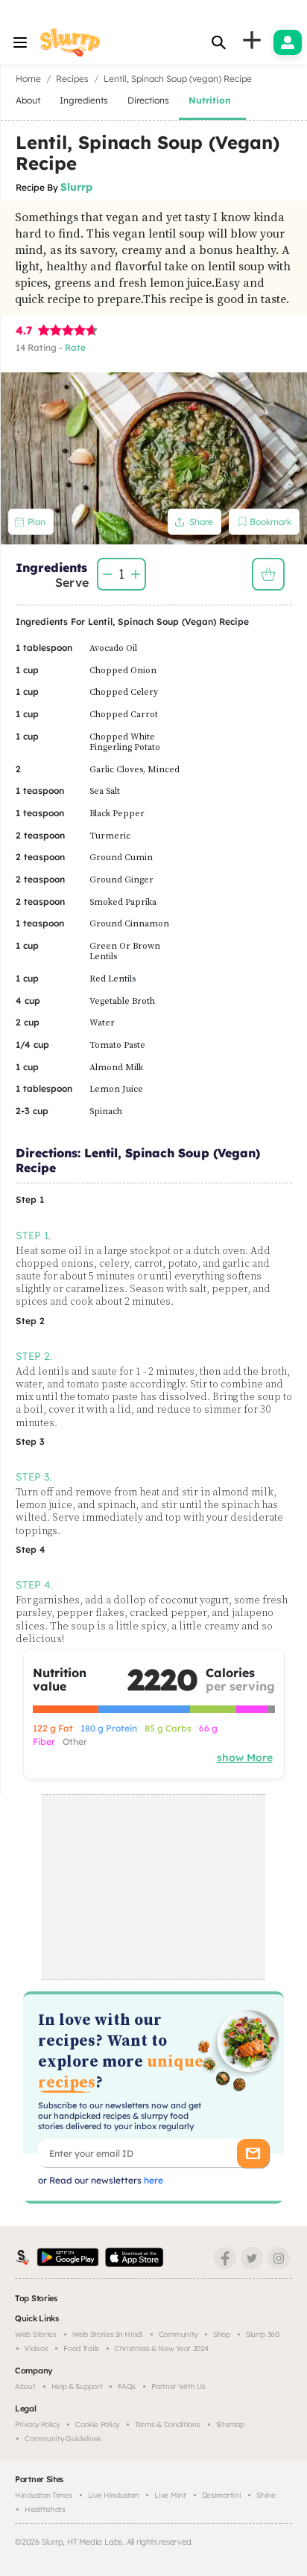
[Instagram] (279, 2258)
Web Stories (36, 2334)
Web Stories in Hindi (108, 2334)
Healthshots (45, 2509)
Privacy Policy (37, 2424)
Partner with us (178, 2386)
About (25, 2386)
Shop (222, 2334)
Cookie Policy (97, 2424)
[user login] (288, 42)
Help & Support (77, 2386)
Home (28, 79)
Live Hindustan (114, 2495)
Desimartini (222, 2495)
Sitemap (230, 2424)
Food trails (81, 2348)
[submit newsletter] (253, 2153)
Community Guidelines (63, 2439)
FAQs (127, 2386)
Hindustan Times (44, 2495)
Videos (36, 2348)
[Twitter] (252, 2258)
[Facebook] (225, 2258)
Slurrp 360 (263, 2334)
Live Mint (170, 2495)
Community (178, 2334)
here (152, 2180)
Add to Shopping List (268, 574)
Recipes (72, 79)
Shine (266, 2495)
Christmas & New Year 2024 (162, 2348)
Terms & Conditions (168, 2424)
